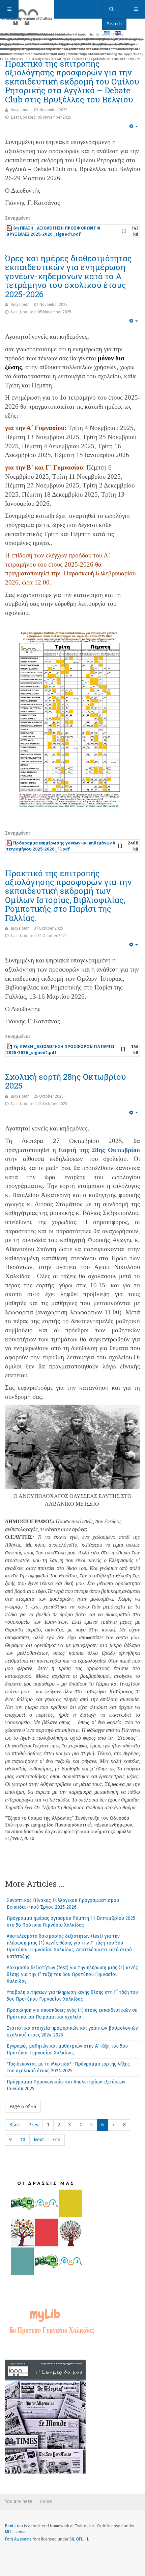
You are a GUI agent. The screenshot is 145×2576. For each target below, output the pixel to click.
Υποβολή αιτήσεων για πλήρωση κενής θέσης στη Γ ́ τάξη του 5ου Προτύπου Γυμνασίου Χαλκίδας (72, 1996)
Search (114, 24)
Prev (33, 2125)
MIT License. (16, 2532)
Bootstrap (14, 2526)
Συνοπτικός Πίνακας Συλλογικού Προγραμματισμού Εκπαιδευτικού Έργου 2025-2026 (63, 1904)
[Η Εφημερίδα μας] (45, 2416)
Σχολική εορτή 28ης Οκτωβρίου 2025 (66, 1081)
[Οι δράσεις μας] (45, 2226)
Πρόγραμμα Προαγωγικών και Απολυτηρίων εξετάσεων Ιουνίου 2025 (66, 2085)
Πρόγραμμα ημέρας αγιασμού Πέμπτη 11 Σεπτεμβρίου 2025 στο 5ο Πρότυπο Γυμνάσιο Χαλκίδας (71, 1922)
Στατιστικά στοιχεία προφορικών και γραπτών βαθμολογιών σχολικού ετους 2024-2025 (72, 2032)
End (56, 2140)
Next (39, 2140)
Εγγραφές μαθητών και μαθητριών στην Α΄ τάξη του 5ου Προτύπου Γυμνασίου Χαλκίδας (67, 2049)
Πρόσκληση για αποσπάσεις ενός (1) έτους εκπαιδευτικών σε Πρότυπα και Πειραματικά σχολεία (72, 2014)
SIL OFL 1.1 (79, 2539)
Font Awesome (18, 2539)
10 (23, 2140)
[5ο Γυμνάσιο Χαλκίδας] (27, 9)
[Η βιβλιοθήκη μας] (51, 2321)
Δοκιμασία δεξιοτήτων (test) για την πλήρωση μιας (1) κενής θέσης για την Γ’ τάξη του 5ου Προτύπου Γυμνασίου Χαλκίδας (72, 1974)
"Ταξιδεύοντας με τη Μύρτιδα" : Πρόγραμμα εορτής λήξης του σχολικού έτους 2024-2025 (68, 2067)
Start (15, 2125)
